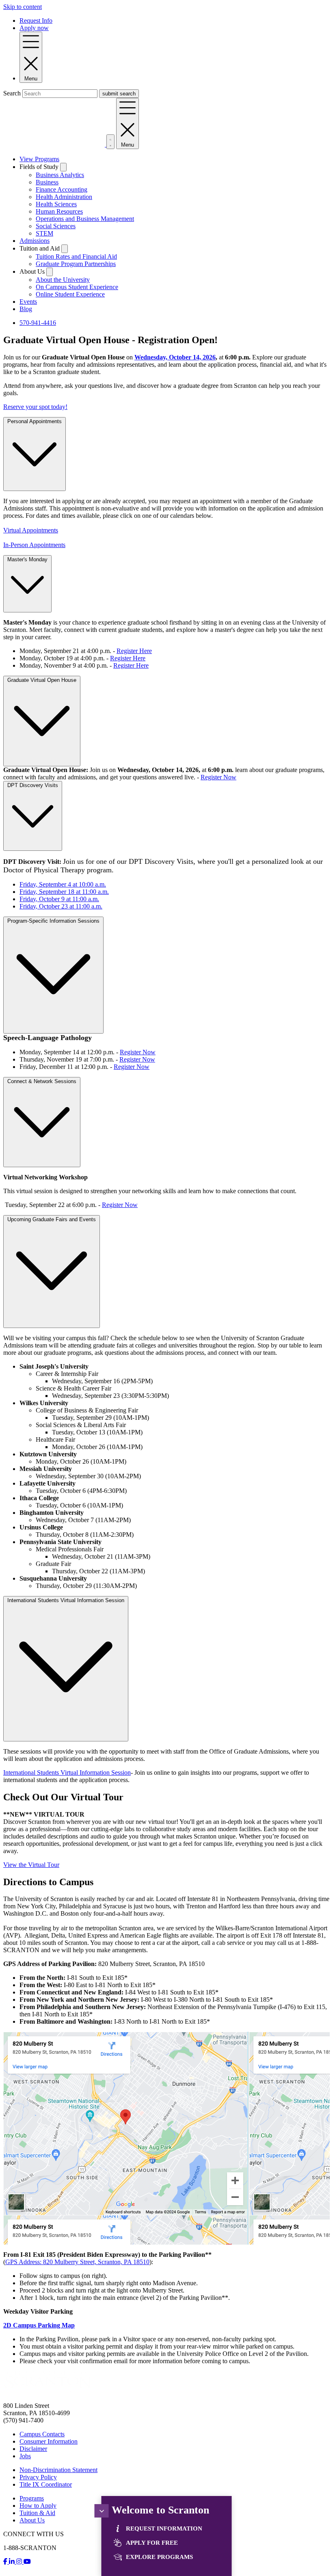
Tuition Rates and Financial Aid (76, 256)
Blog (26, 309)
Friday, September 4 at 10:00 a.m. (63, 884)
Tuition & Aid (37, 2513)
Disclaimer (33, 2449)
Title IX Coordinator (46, 2484)
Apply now (34, 28)
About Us (32, 2520)
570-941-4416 (38, 323)
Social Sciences (56, 226)
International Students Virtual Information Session (66, 1600)
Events (28, 302)
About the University (63, 280)
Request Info (36, 21)
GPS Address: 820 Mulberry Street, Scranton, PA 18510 (77, 2262)
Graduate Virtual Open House (42, 680)
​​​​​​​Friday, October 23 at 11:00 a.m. (61, 906)
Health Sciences (56, 204)
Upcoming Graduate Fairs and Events (52, 1219)
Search (12, 93)
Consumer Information (49, 2441)
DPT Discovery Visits (33, 785)
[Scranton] (48, 2392)
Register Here (134, 651)
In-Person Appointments (34, 545)
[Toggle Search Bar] (110, 142)
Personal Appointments (35, 421)
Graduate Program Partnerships (76, 264)
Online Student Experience (70, 294)
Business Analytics (60, 175)
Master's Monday (27, 559)
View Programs (39, 159)
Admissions (35, 241)
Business (47, 182)
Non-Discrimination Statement (58, 2470)
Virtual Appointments (31, 530)
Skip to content (23, 7)
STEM (44, 233)
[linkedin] (13, 2562)
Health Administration (64, 197)
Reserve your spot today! (35, 407)
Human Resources (59, 211)
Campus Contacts (42, 2434)
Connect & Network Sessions (42, 1081)
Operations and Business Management (85, 219)
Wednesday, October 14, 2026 (175, 357)
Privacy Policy (38, 2477)
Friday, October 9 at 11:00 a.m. (59, 899)
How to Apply (38, 2506)
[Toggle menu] (102, 2511)
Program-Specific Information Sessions (53, 921)
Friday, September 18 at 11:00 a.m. (64, 892)
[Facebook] (6, 2562)
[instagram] (20, 2562)
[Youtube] (27, 2562)
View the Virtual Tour (31, 1865)
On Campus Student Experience (77, 287)
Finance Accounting (62, 189)
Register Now (218, 777)
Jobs (25, 2456)
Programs (32, 2498)
